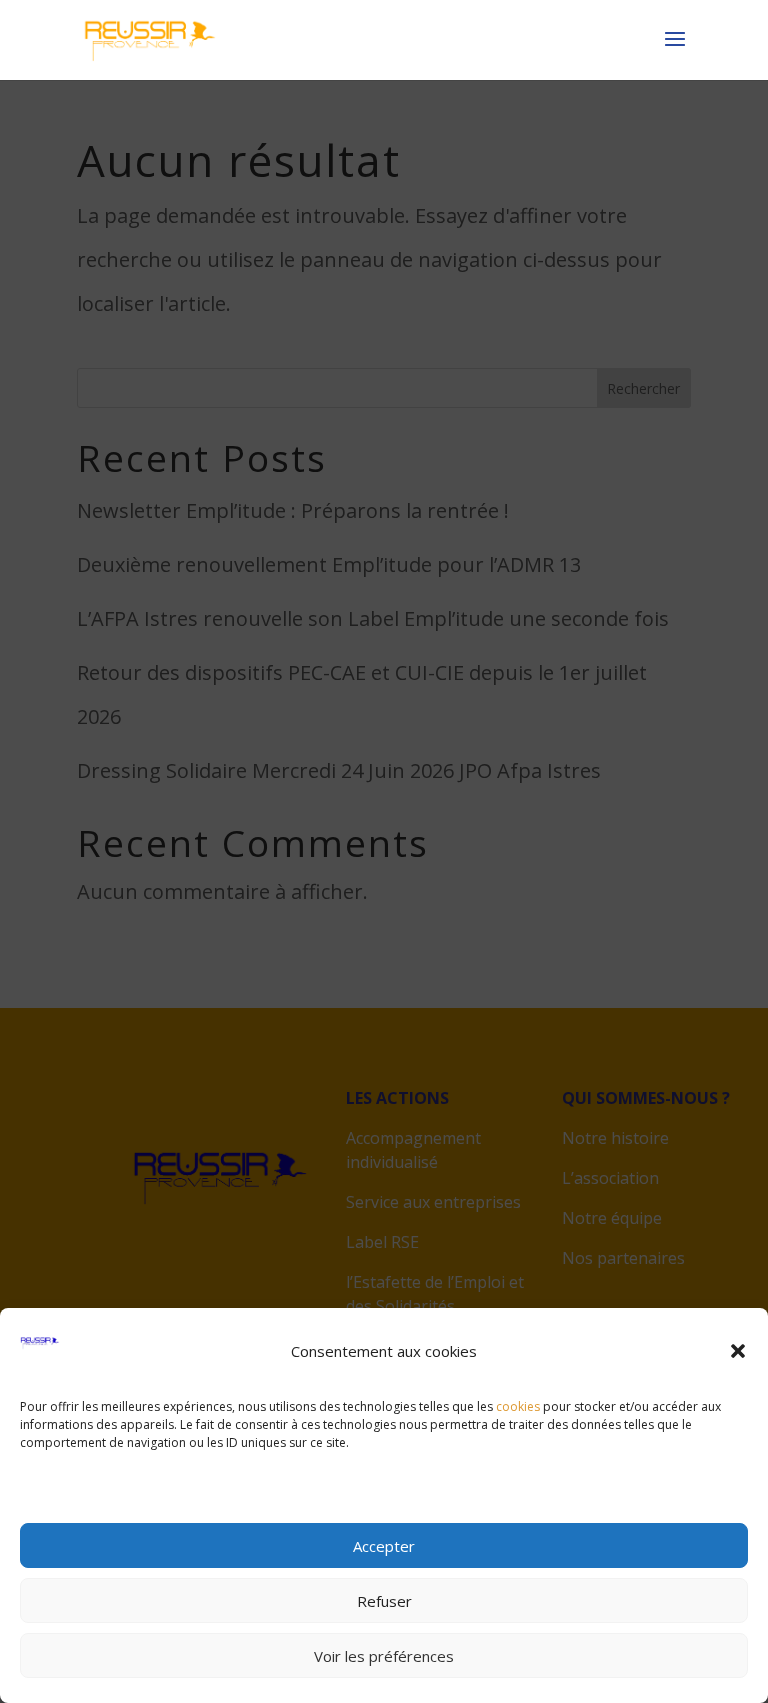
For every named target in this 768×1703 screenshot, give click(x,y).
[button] (738, 1351)
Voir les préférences (384, 1656)
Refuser (384, 1601)
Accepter (384, 1546)
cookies (518, 1406)
